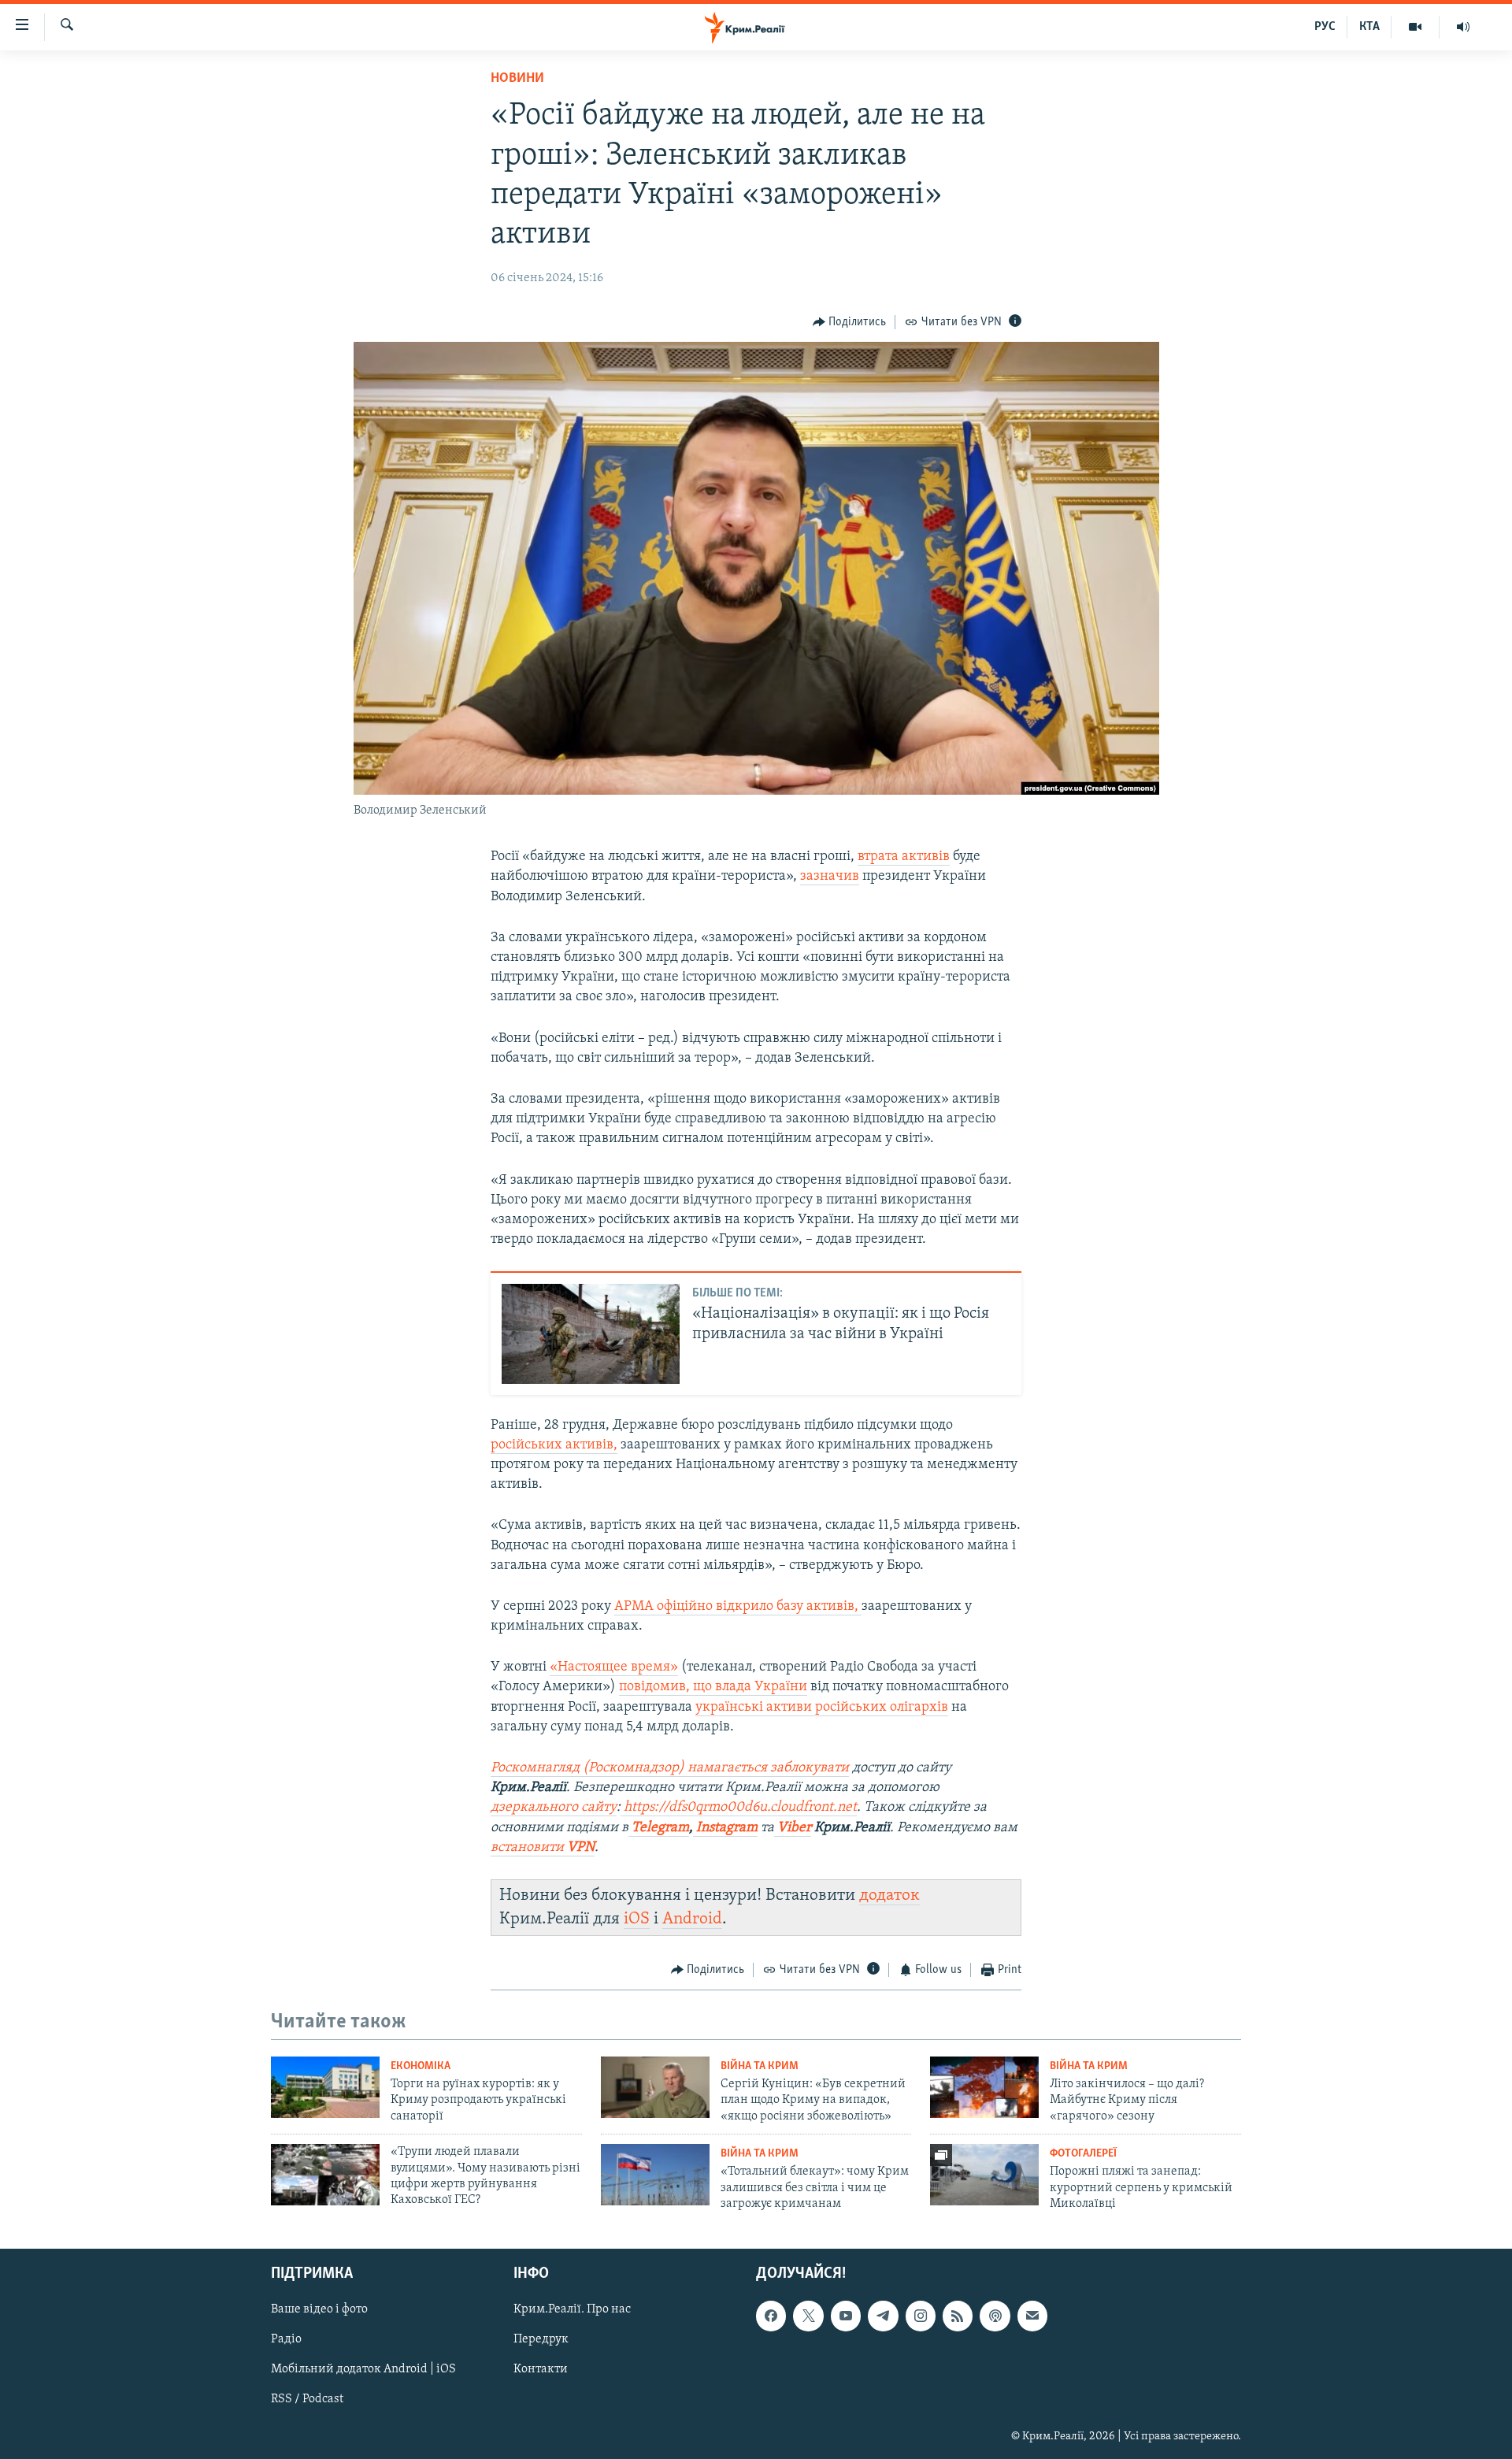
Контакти (541, 2369)
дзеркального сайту (554, 1808)
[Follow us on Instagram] (921, 2316)
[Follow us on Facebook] (771, 2316)
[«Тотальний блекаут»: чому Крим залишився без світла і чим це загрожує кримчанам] (655, 2175)
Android (692, 1919)
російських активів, (554, 1445)
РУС (1325, 27)
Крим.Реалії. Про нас (572, 2309)
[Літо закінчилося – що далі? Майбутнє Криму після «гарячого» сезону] (984, 2087)
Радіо (286, 2339)
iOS (637, 1919)
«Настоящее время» (614, 1667)
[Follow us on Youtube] (846, 2316)
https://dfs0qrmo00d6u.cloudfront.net (740, 1808)
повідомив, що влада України (713, 1687)
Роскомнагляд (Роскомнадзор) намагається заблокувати (670, 1768)
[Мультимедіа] (1416, 27)
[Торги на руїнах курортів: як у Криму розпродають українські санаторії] (325, 2087)
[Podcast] (995, 2316)
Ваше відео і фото (319, 2309)
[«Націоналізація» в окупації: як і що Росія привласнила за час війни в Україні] (591, 1334)
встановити (543, 1848)
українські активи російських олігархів (822, 1708)
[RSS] (958, 2316)
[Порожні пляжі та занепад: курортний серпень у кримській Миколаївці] (984, 2175)
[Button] (850, 322)
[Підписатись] (1032, 2316)
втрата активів (904, 857)
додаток (889, 1895)
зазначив (830, 877)
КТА (1369, 27)
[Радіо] (1463, 27)
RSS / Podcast (307, 2399)
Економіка (421, 2066)
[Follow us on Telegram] (883, 2316)
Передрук (541, 2339)
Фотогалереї (1083, 2154)
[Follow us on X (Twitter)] (808, 2316)
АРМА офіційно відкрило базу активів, (738, 1607)
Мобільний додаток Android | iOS (363, 2369)
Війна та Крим (760, 2066)
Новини (517, 79)
